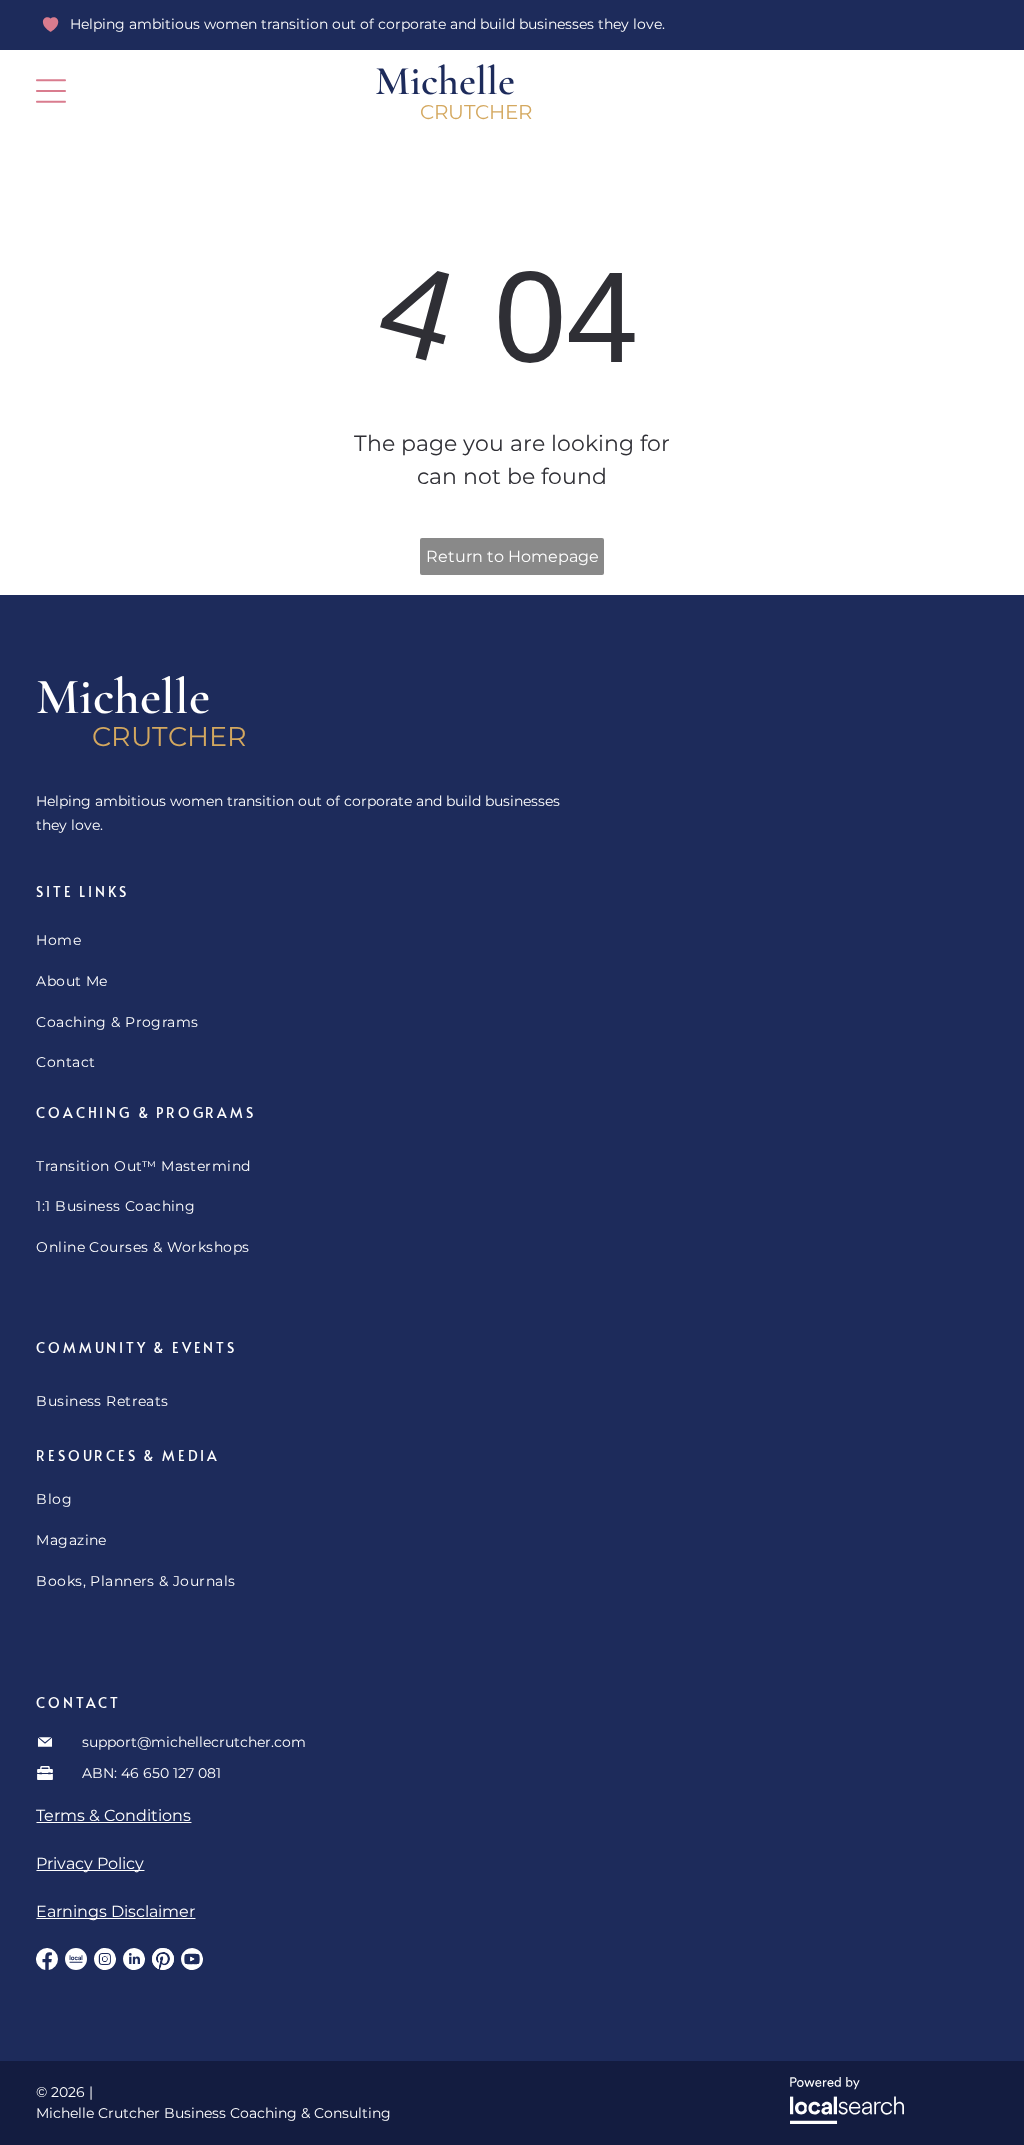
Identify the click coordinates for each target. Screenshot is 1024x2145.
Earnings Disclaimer (115, 1911)
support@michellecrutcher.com (194, 1742)
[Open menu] (51, 91)
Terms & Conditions (113, 1815)
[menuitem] (511, 941)
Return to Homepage (512, 556)
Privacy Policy (90, 1863)
